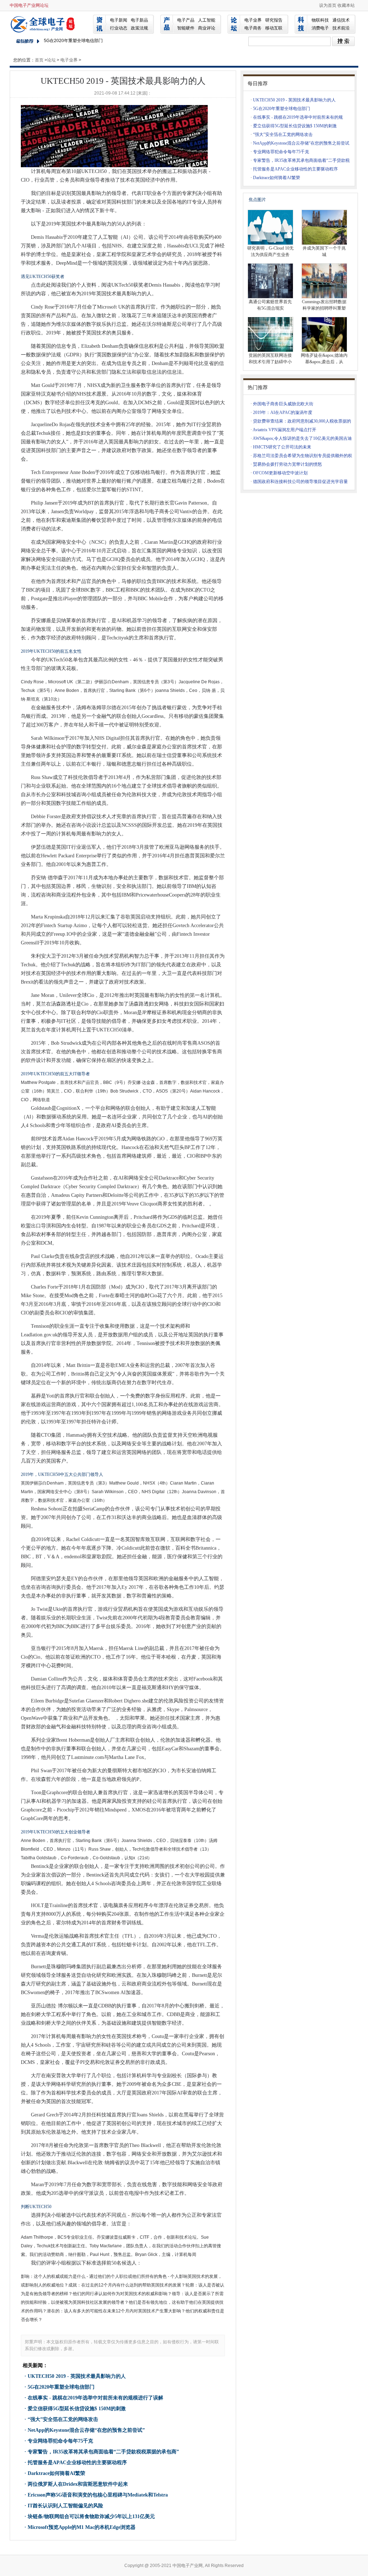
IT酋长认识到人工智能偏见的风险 (65, 2506)
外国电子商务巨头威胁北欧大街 (283, 404)
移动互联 (274, 28)
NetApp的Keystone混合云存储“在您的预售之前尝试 (301, 143)
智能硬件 (186, 28)
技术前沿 (341, 28)
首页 (39, 60)
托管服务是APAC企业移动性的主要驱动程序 (77, 2463)
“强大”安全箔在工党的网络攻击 (63, 2419)
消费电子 (320, 28)
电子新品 (139, 20)
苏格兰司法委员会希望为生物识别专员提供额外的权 (303, 456)
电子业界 (253, 20)
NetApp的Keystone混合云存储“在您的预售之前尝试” (86, 2430)
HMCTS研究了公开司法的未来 (282, 447)
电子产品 (186, 20)
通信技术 (341, 20)
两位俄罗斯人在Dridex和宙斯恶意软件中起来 (78, 2484)
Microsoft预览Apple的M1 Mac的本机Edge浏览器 (82, 2527)
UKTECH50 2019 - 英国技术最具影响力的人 (77, 2376)
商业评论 (207, 28)
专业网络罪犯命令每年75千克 (60, 2441)
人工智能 (207, 20)
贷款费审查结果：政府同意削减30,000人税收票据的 (302, 421)
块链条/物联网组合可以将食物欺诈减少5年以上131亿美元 (91, 2516)
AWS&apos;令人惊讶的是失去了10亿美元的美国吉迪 (302, 438)
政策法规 (139, 28)
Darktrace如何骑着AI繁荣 (56, 2473)
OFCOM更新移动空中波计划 (280, 473)
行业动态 (119, 28)
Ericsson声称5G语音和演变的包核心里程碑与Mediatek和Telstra (98, 2495)
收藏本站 (346, 5)
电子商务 (253, 28)
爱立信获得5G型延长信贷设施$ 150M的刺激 (77, 2409)
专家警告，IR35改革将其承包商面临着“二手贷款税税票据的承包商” (103, 2452)
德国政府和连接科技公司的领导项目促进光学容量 (300, 482)
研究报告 (274, 20)
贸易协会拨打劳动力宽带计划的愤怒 (287, 464)
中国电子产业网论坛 (29, 5)
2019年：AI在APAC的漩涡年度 (283, 412)
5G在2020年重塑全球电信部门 (61, 2387)
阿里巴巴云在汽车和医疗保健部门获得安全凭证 (89, 41)
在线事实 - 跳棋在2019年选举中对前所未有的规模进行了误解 (95, 2398)
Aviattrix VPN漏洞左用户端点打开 (284, 430)
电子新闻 (119, 20)
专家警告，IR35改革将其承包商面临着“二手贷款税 (301, 160)
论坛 (51, 60)
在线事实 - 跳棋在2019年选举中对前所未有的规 (298, 117)
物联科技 (320, 20)
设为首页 (328, 5)
